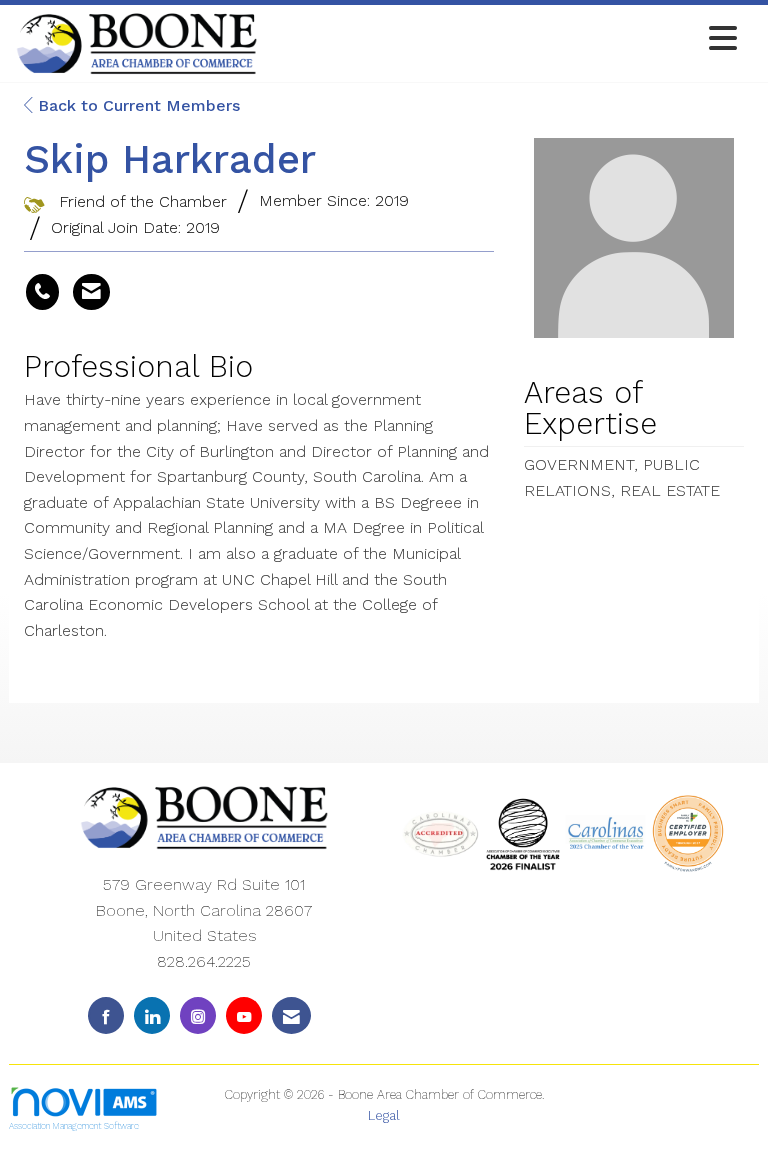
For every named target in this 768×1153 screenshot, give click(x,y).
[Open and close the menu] (503, 39)
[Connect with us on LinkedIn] (152, 1015)
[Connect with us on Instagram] (198, 1015)
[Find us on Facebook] (106, 1015)
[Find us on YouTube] (244, 1015)
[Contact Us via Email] (291, 1015)
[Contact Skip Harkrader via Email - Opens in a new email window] (91, 292)
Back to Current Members (136, 105)
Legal (384, 1115)
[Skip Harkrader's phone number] (42, 292)
